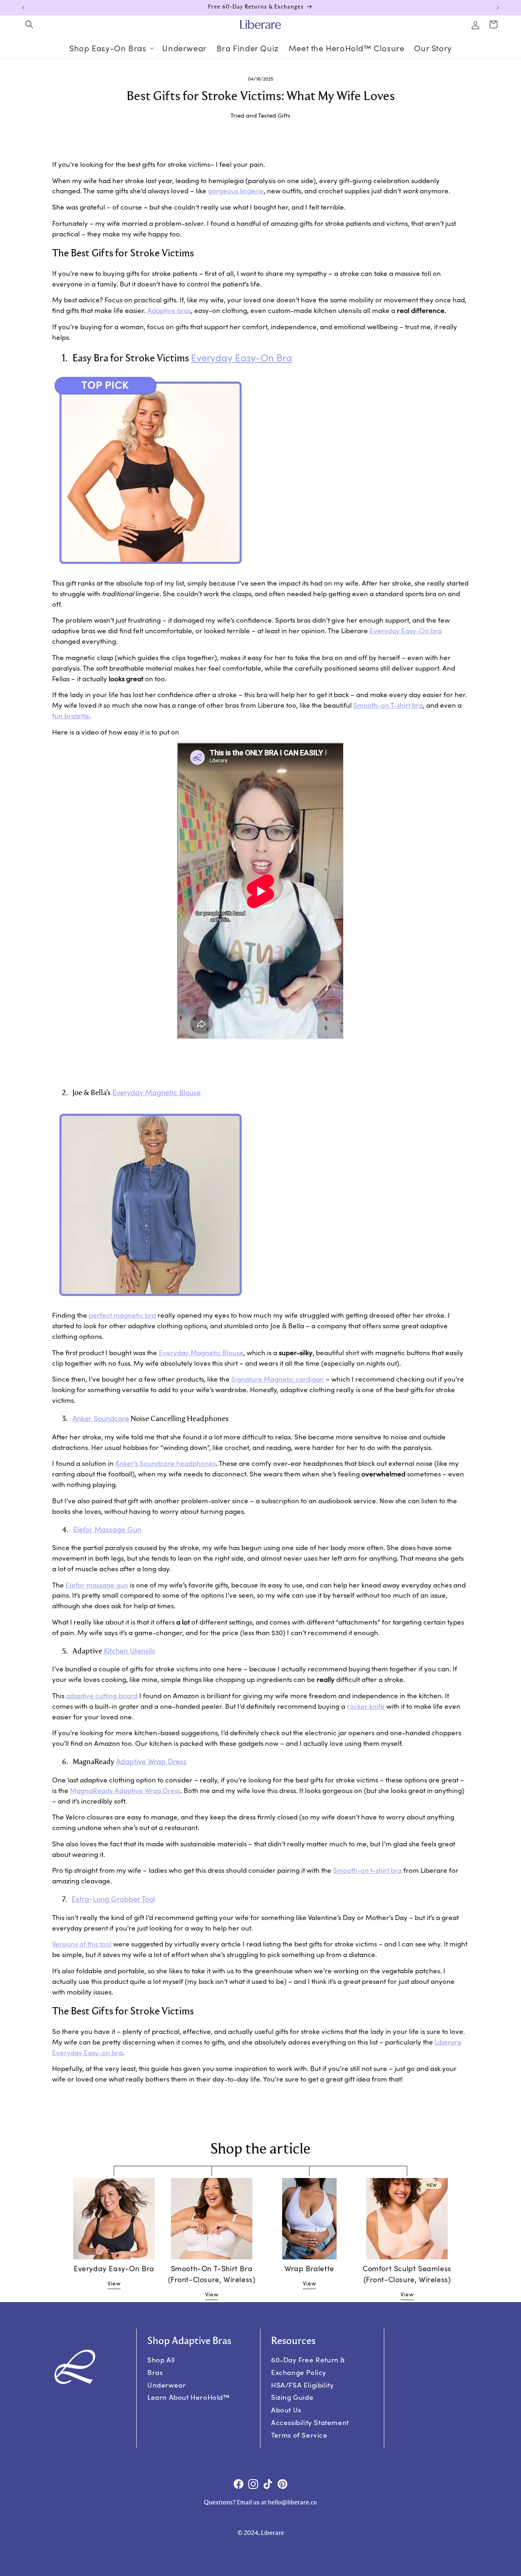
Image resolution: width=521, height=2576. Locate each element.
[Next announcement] (498, 8)
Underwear (166, 2385)
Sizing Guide (292, 2397)
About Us (286, 2410)
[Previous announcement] (23, 8)
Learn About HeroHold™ (189, 2397)
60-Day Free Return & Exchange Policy (308, 2366)
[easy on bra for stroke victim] (150, 572)
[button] (29, 24)
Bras (155, 2372)
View (114, 2283)
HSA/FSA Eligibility (302, 2385)
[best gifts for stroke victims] (150, 1304)
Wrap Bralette (309, 2268)
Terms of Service (299, 2435)
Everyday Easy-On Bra (114, 2268)
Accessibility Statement (310, 2422)
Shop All (161, 2360)
